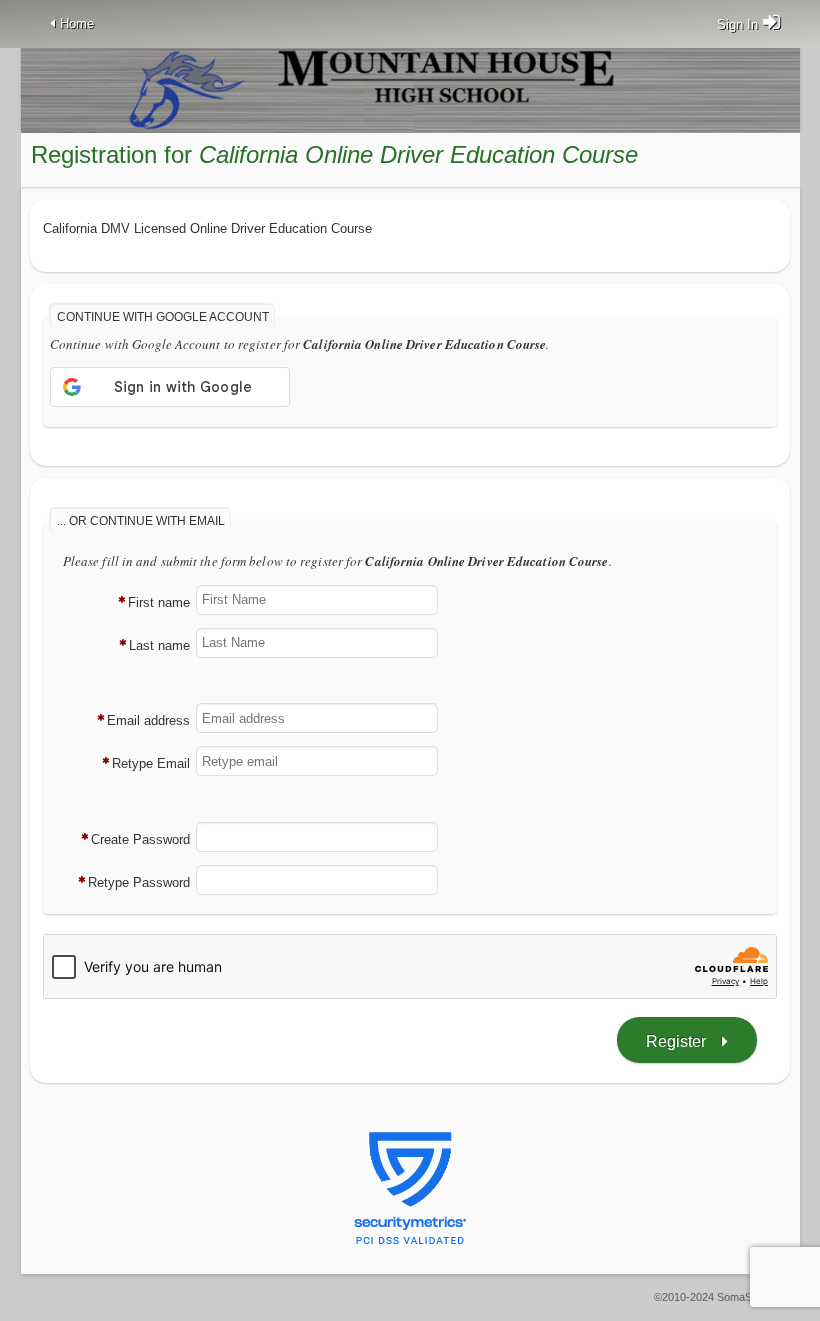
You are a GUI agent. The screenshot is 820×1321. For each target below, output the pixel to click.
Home (77, 23)
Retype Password (139, 882)
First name (159, 602)
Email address (148, 720)
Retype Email (151, 763)
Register (676, 1041)
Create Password (140, 839)
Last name (159, 645)
